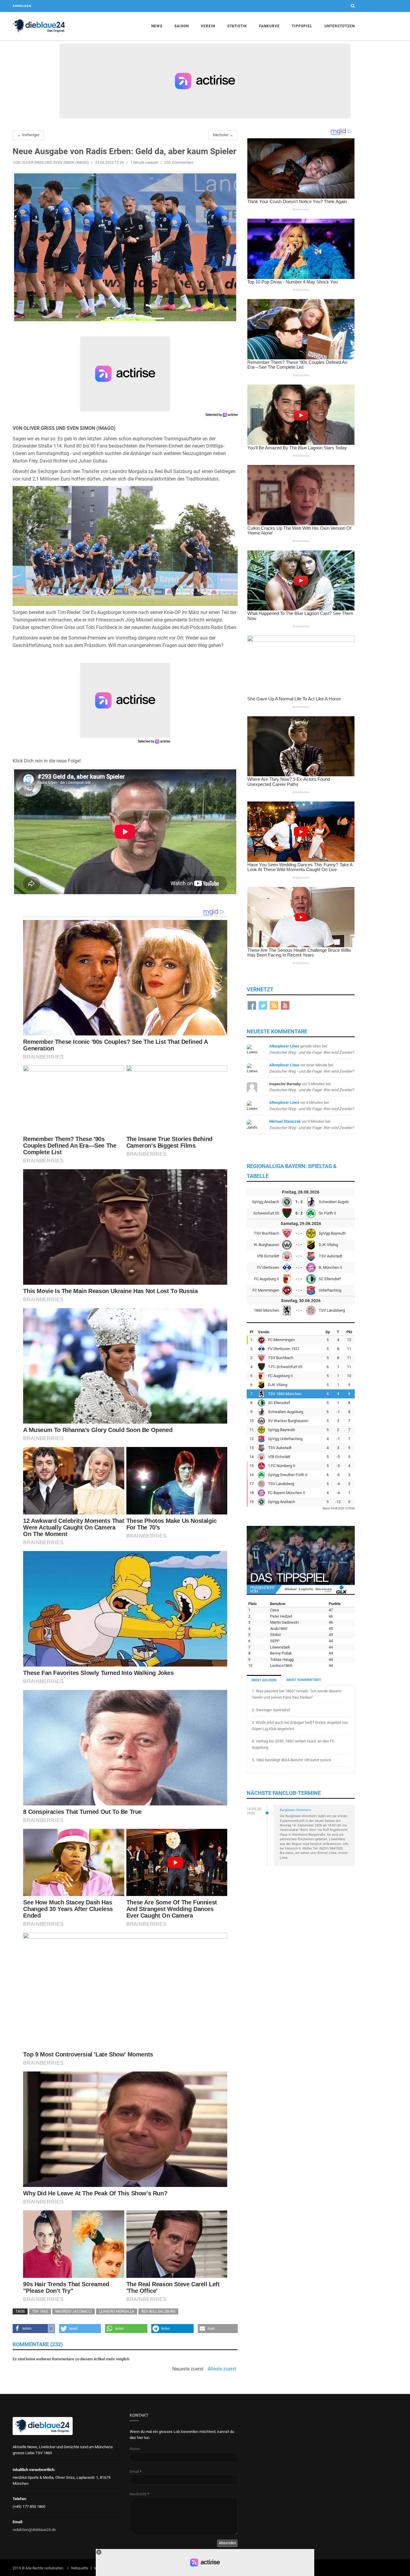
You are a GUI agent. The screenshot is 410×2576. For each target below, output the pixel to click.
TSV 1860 (40, 2311)
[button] (34, 2329)
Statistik (237, 26)
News (157, 26)
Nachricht (139, 2494)
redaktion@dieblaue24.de (34, 2530)
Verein (208, 26)
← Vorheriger (28, 135)
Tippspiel (302, 26)
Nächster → (223, 135)
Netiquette (80, 2568)
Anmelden (22, 6)
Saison (182, 26)
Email (136, 2471)
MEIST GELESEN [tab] (264, 1680)
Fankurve (269, 26)
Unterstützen (340, 26)
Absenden (227, 2543)
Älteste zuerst (222, 2369)
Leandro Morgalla (117, 2311)
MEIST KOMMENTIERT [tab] (304, 1680)
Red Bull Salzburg (158, 2311)
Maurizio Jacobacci (74, 2311)
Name (135, 2449)
